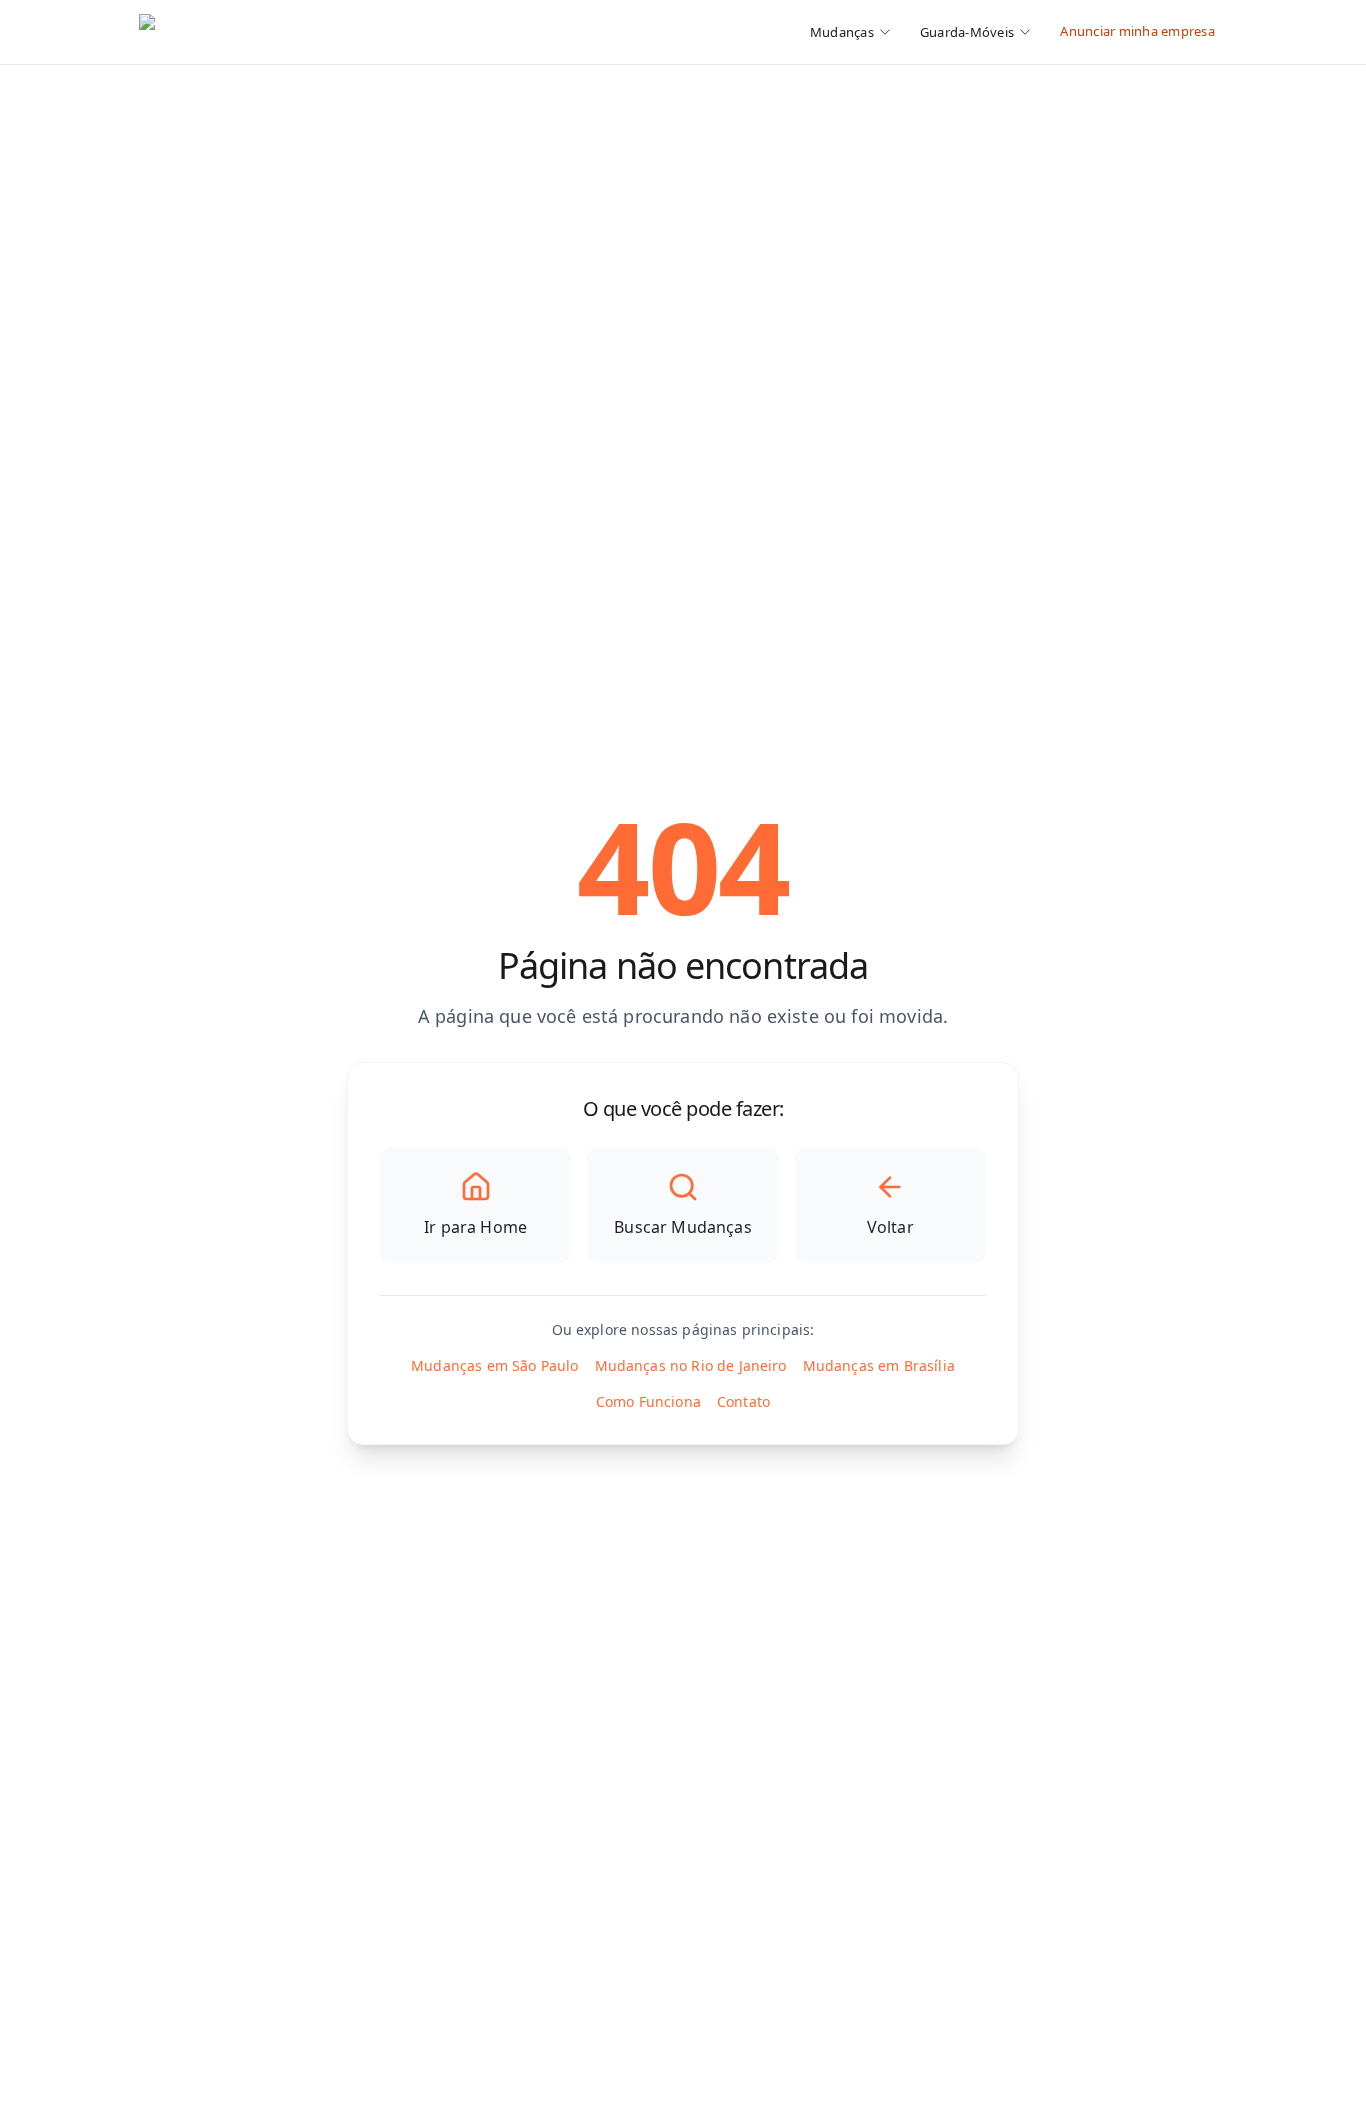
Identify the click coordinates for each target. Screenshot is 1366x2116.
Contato (743, 1401)
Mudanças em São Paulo (494, 1365)
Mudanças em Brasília (879, 1365)
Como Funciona (648, 1401)
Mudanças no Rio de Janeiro (691, 1365)
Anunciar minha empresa (1137, 31)
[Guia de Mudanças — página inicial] (272, 32)
